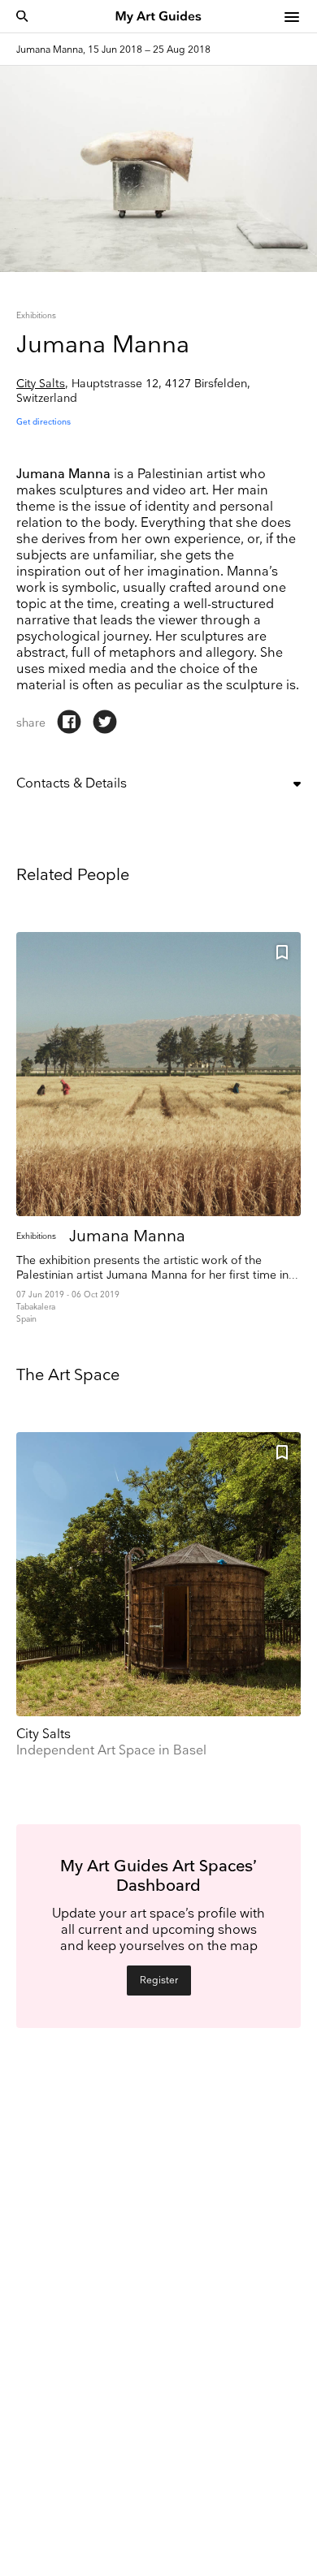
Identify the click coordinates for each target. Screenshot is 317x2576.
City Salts (41, 384)
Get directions (43, 422)
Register (159, 1981)
